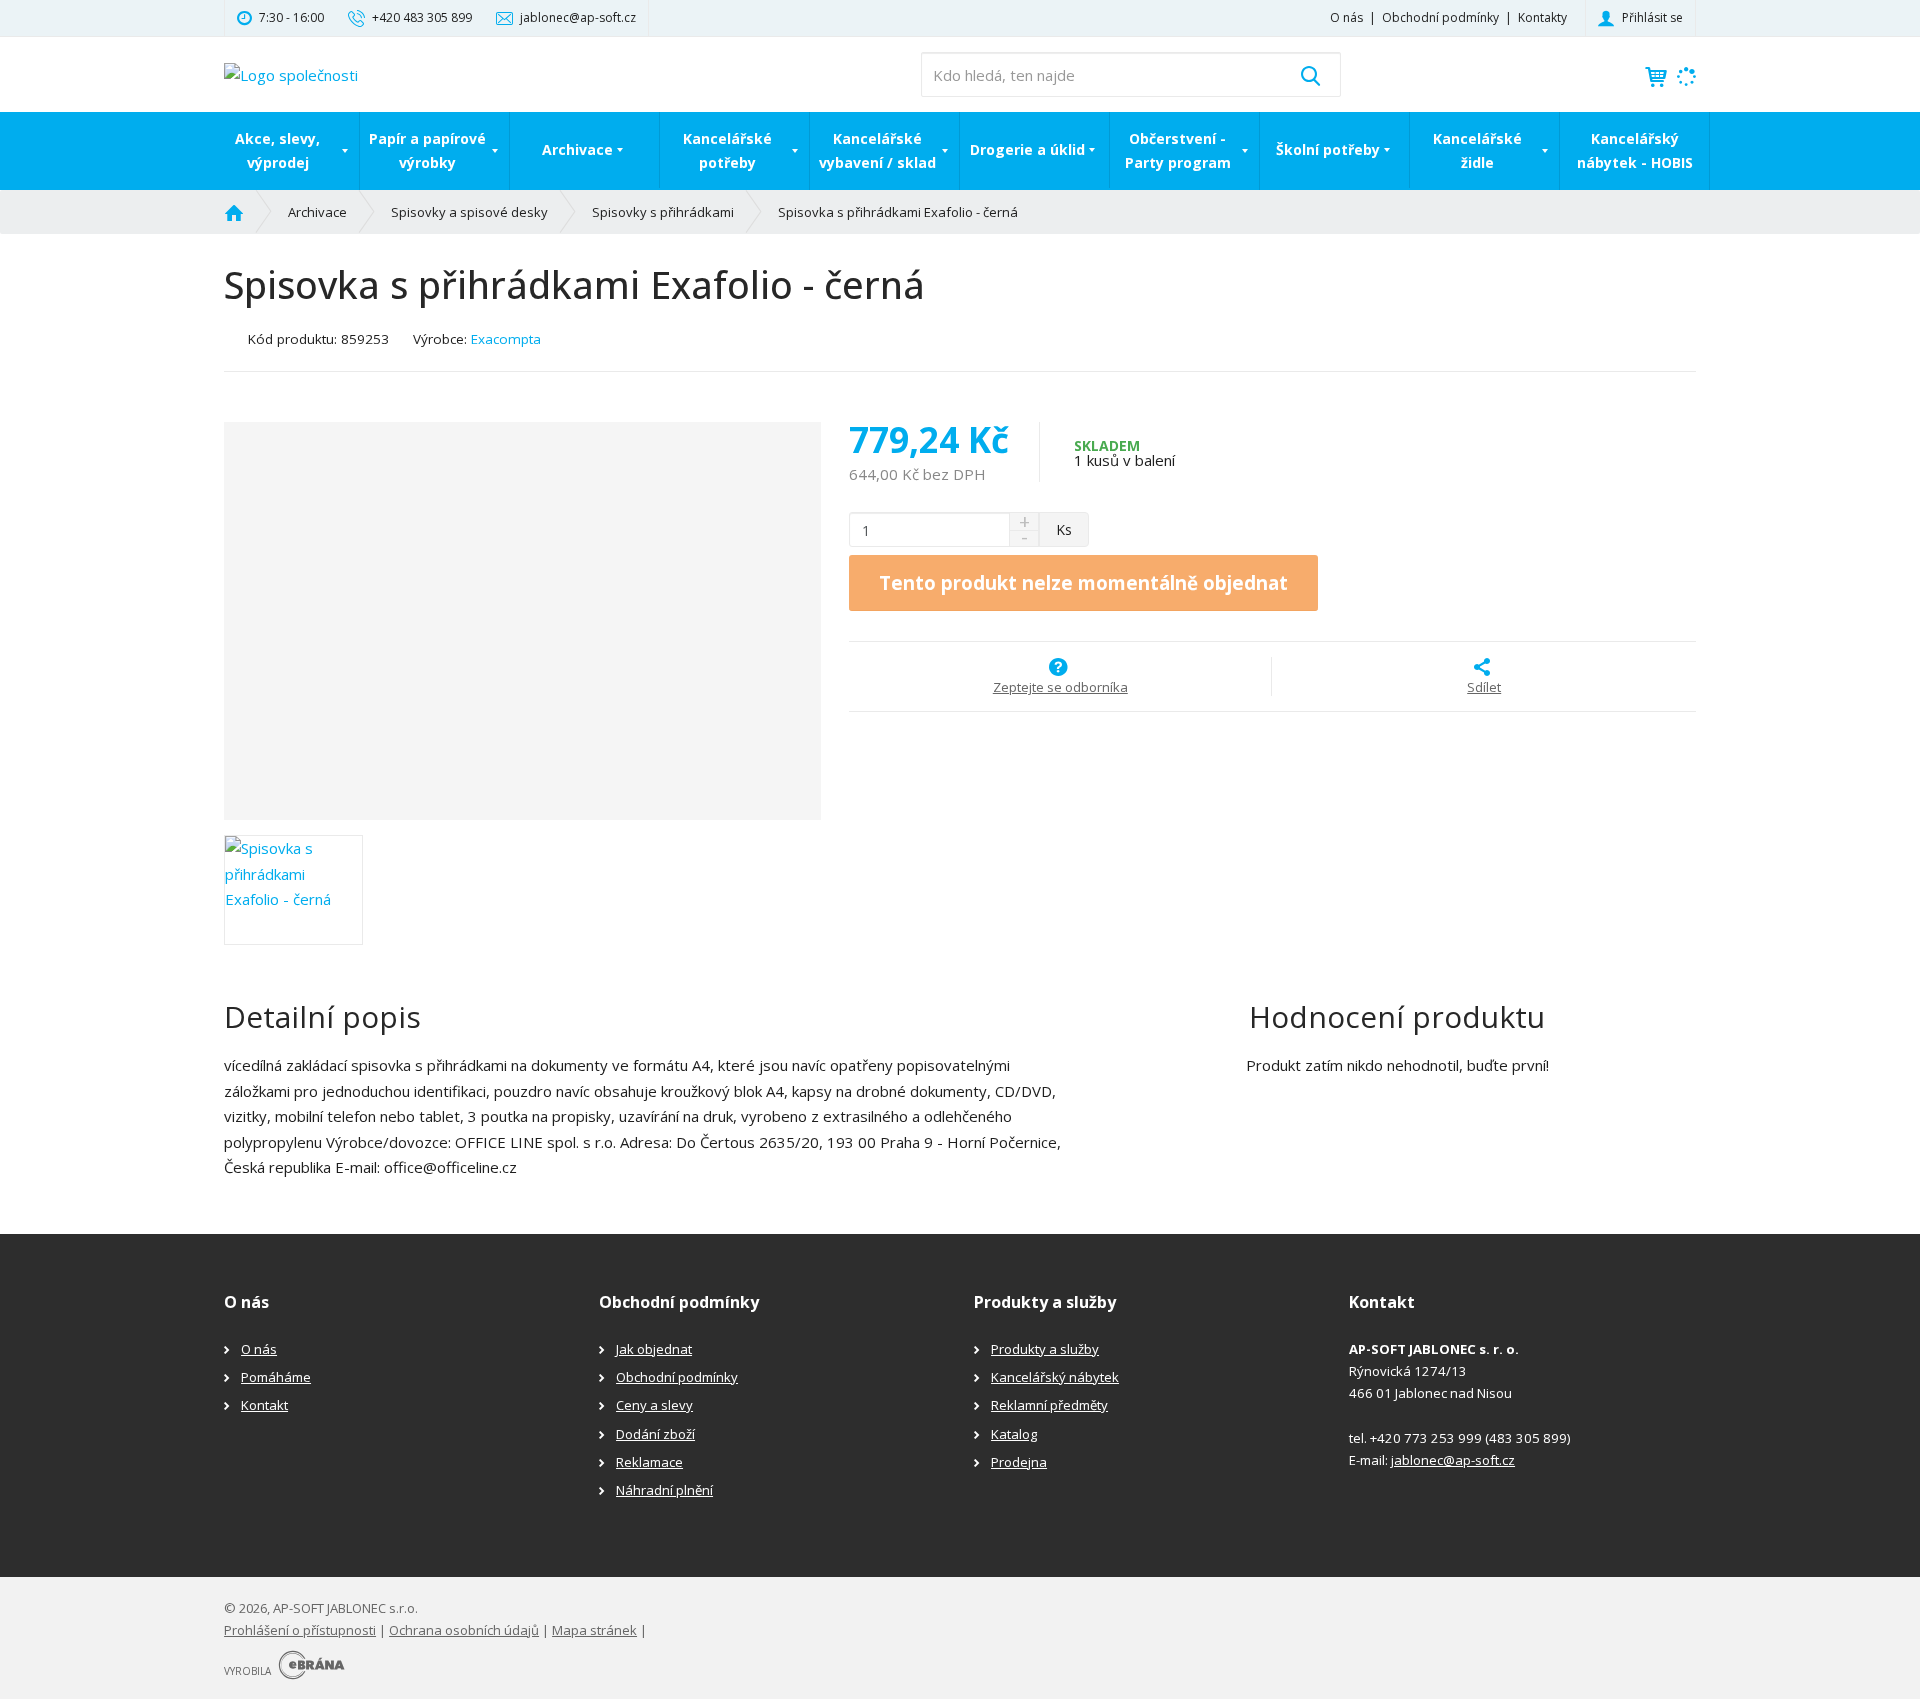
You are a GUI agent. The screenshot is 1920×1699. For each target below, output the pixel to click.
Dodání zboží (655, 1434)
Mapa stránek (594, 1630)
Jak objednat (654, 1349)
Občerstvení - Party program (1178, 150)
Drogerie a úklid (1027, 149)
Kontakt (264, 1405)
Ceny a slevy (654, 1405)
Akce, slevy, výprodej (277, 150)
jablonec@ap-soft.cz (1453, 1460)
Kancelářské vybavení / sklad (877, 150)
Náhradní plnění (664, 1490)
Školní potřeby (1328, 149)
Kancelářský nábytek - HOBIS (1635, 150)
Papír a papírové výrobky (427, 150)
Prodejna (1019, 1462)
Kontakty (1542, 17)
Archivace (577, 149)
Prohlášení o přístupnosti (300, 1630)
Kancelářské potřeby (727, 150)
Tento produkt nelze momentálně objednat (1083, 582)
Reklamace (649, 1462)
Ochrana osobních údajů (464, 1630)
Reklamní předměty (1049, 1405)
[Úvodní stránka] (291, 73)
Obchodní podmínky (1440, 17)
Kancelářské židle (1477, 150)
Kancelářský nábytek (1055, 1377)
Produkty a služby (1045, 1349)
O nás (1346, 17)
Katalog (1014, 1434)
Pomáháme (276, 1377)
